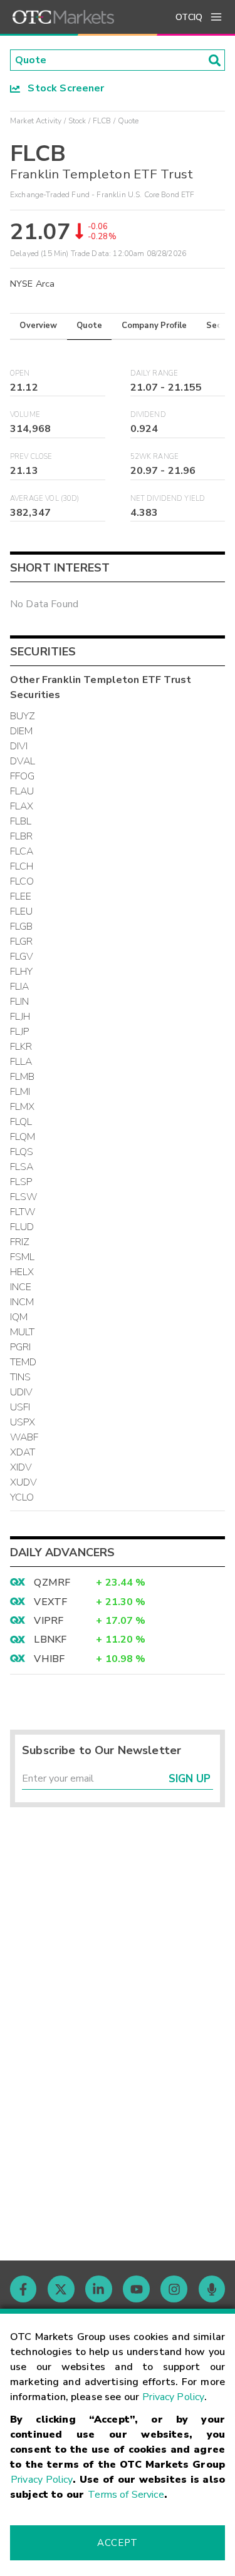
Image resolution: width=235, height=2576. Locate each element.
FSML (23, 1257)
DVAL (23, 761)
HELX (22, 1272)
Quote (89, 326)
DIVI (19, 746)
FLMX (23, 1107)
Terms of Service (126, 2495)
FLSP (21, 1182)
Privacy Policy (173, 2397)
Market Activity (36, 121)
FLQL (21, 1122)
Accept (117, 2543)
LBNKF (50, 1640)
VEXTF (50, 1602)
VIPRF (49, 1621)
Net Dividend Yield (168, 499)
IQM (19, 1317)
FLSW (24, 1197)
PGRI (21, 1347)
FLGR (22, 942)
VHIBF (49, 1659)
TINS (21, 1377)
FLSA (22, 1167)
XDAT (23, 1452)
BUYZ (23, 716)
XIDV (21, 1467)
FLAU (22, 791)
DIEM (22, 731)
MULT (23, 1332)
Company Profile (154, 326)
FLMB (23, 1077)
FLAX (22, 806)
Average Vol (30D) (45, 499)
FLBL (21, 821)
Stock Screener (62, 88)
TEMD (23, 1362)
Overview (38, 326)
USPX (23, 1422)
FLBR (22, 836)
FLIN (20, 1002)
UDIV (22, 1392)
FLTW (23, 1212)
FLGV (22, 957)
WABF (24, 1437)
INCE (21, 1287)
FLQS (22, 1152)
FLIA (20, 987)
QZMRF (52, 1583)
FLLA (21, 1062)
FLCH (22, 866)
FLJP (20, 1032)
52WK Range (155, 457)
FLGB (22, 926)
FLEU (22, 911)
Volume (25, 415)
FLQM (23, 1137)
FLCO (22, 881)
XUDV (24, 1482)
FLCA (22, 851)
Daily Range (154, 373)
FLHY (22, 972)
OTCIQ (189, 17)
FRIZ (20, 1242)
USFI (20, 1407)
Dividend (148, 415)
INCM (22, 1302)
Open (20, 373)
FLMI (20, 1092)
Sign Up (190, 1779)
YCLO (22, 1497)
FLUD (22, 1227)
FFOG (23, 776)
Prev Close (31, 457)
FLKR (21, 1047)
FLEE (21, 896)
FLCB (102, 121)
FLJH (20, 1017)
